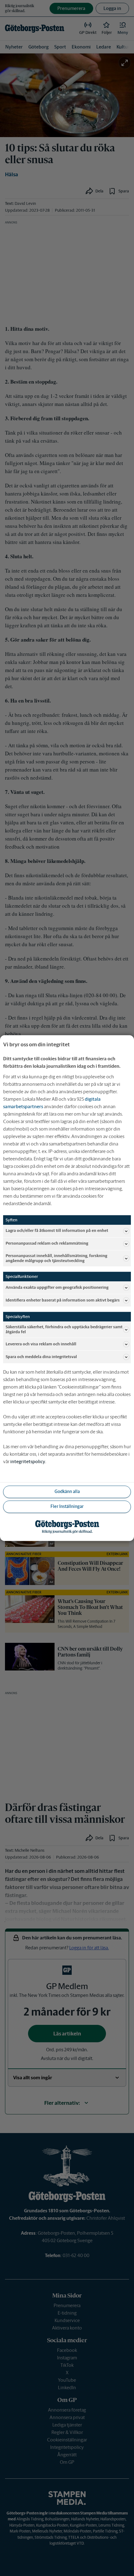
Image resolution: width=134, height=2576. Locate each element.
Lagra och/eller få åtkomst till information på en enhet (57, 1231)
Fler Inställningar (67, 1507)
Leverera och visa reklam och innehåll (41, 1344)
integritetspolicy (28, 1461)
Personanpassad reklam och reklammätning (47, 1244)
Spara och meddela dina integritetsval (41, 1357)
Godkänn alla (67, 1492)
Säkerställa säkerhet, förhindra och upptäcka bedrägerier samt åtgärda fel (64, 1329)
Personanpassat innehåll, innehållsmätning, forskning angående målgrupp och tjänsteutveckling (56, 1258)
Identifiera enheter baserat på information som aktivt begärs (63, 1300)
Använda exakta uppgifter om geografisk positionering (57, 1287)
